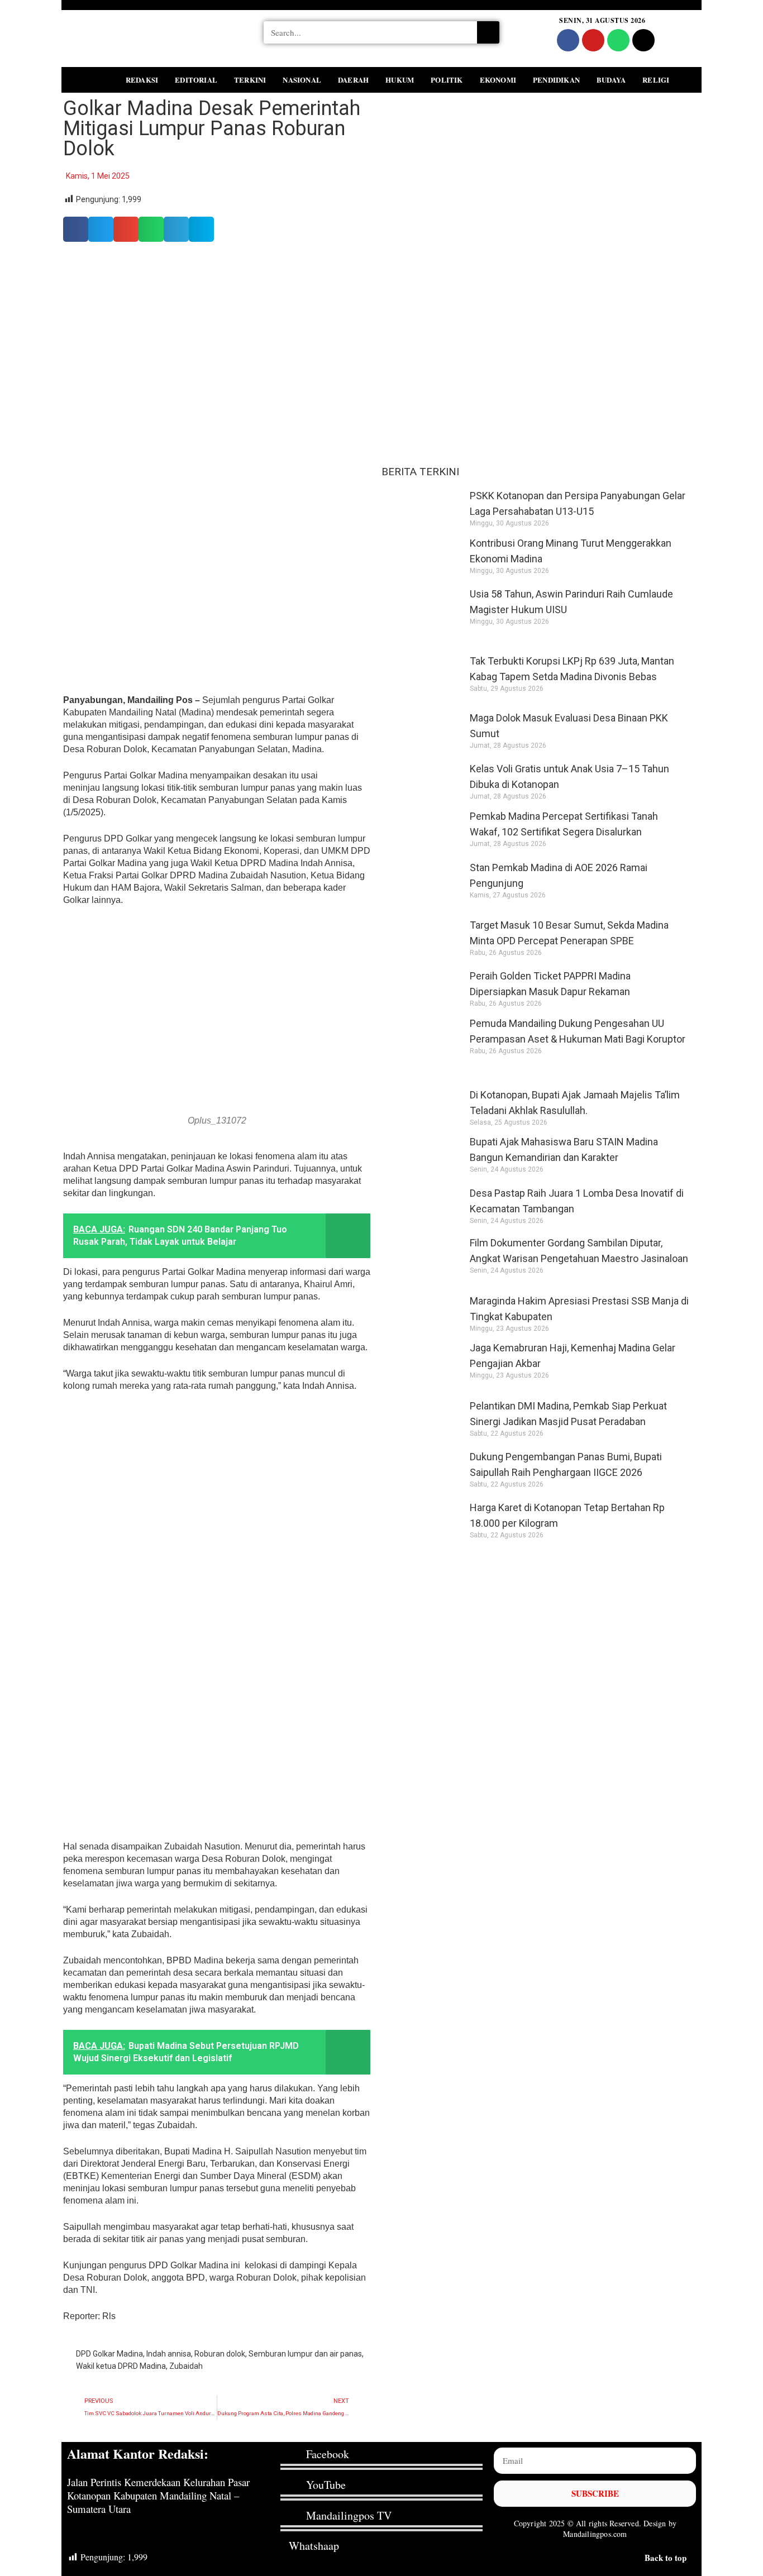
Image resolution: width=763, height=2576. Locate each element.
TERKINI (250, 80)
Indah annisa (169, 2354)
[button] (75, 78)
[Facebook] (568, 40)
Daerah (353, 80)
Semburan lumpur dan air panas (305, 2354)
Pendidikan (556, 80)
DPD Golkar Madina (109, 2354)
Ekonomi (498, 80)
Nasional (302, 80)
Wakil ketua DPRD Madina (121, 2366)
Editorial (196, 80)
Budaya (611, 80)
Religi (656, 80)
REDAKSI (142, 80)
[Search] (488, 32)
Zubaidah (186, 2366)
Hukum (400, 80)
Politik (447, 80)
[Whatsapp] (618, 40)
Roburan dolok (220, 2354)
